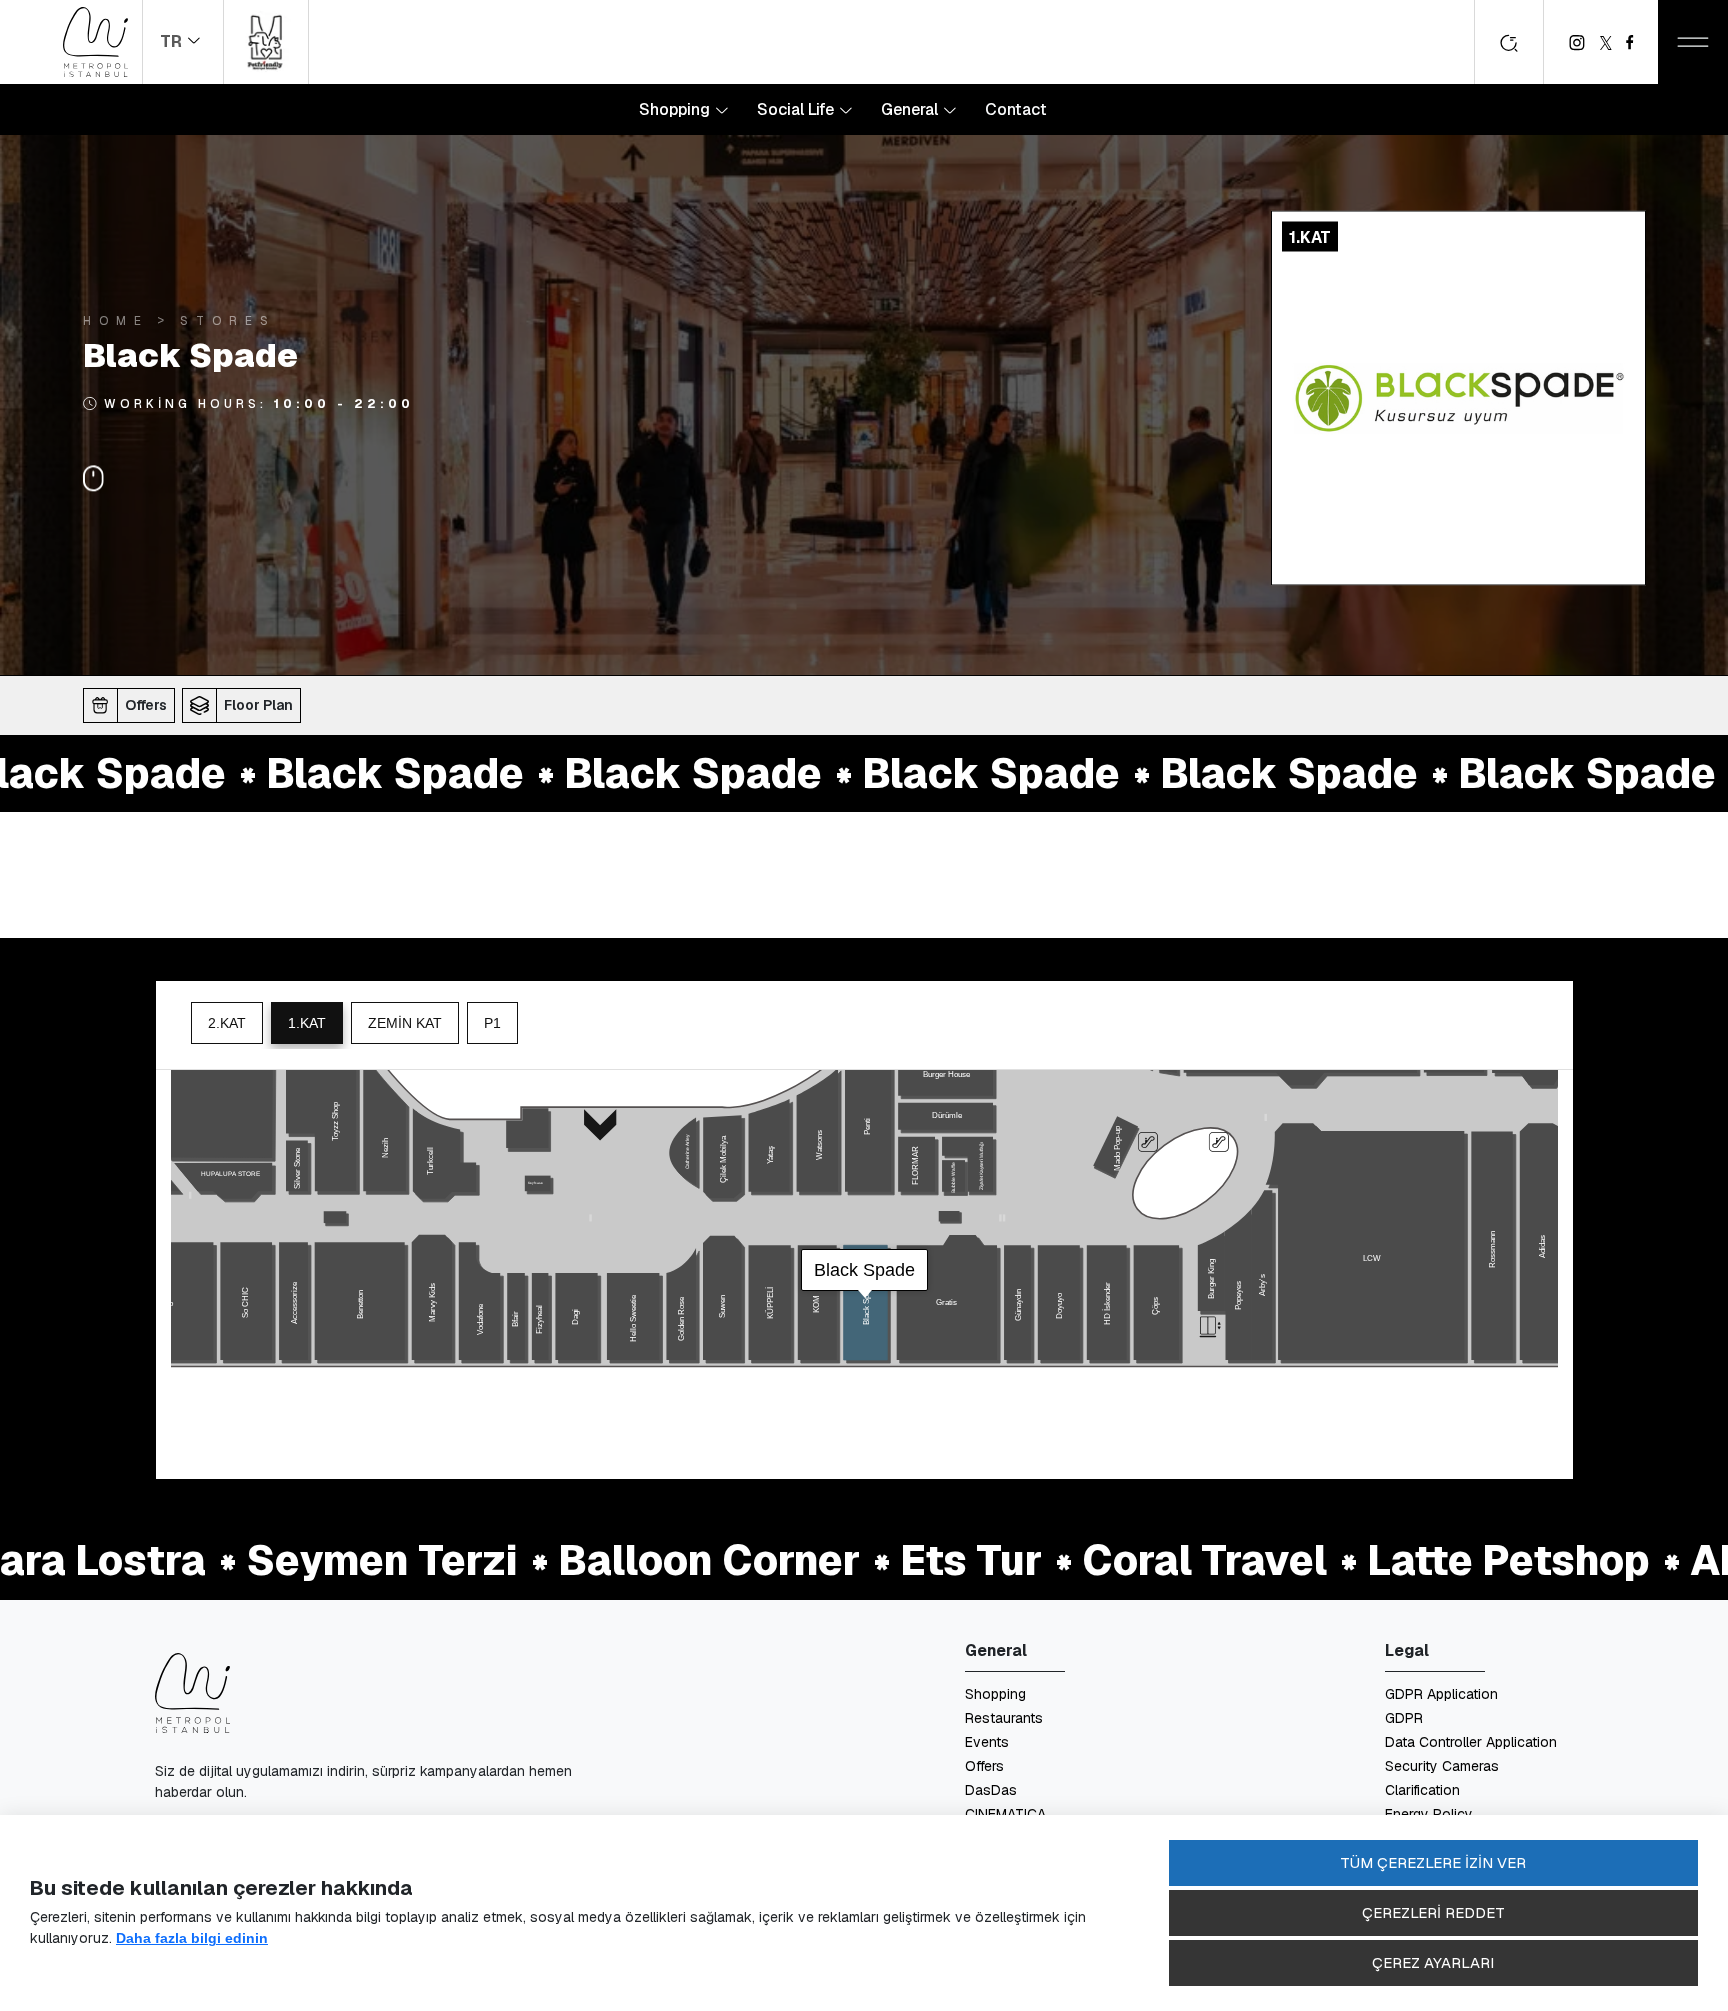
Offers (984, 1766)
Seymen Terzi (287, 1560)
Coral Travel (1109, 1560)
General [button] (911, 109)
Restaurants (1004, 1718)
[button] (132, 705)
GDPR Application (1441, 1694)
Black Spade (300, 773)
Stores (228, 319)
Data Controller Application (1471, 1742)
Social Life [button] (797, 109)
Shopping (995, 1694)
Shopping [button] (676, 109)
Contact (1016, 109)
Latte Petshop (1413, 1560)
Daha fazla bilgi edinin (192, 1938)
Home (116, 319)
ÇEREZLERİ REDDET (1433, 1912)
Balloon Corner (614, 1560)
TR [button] (173, 41)
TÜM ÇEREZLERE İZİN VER (1433, 1862)
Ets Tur (876, 1560)
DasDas (991, 1790)
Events (987, 1742)
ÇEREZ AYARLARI (1433, 1962)
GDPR (1404, 1718)
